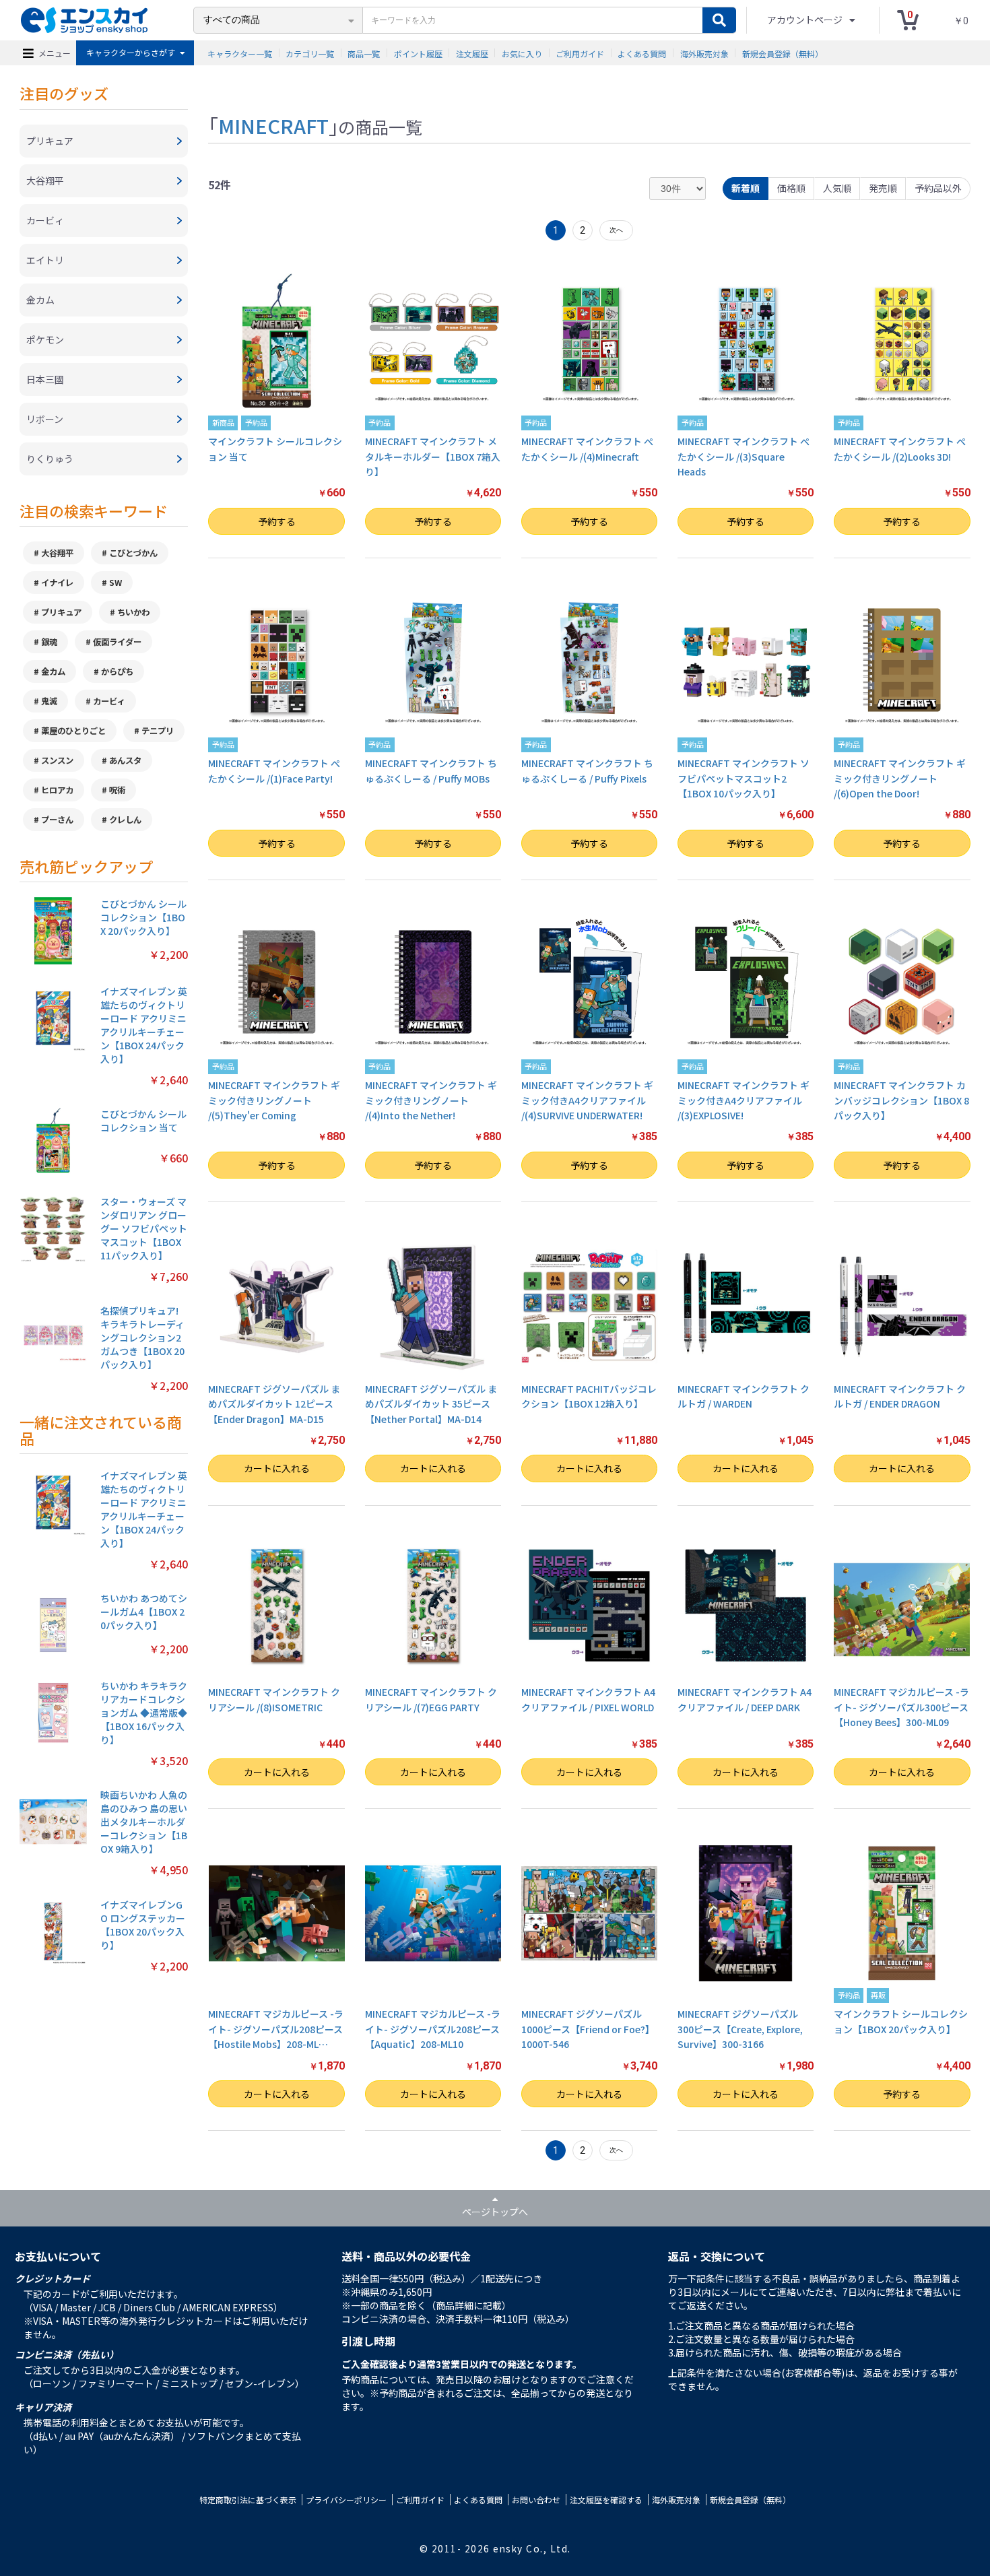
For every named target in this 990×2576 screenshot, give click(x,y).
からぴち (117, 671)
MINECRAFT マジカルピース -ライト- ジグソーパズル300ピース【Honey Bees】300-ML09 (901, 1707)
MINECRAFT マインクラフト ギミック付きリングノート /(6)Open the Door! (900, 778)
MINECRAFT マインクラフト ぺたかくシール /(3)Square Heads (744, 456)
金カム (53, 671)
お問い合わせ (536, 2500)
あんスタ (125, 760)
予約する (277, 521)
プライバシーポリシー (346, 2500)
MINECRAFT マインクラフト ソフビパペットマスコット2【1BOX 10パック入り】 (744, 778)
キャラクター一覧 (240, 53)
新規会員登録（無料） (783, 53)
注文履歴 (472, 53)
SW (115, 583)
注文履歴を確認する (606, 2500)
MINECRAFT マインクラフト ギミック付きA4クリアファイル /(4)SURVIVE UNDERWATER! (587, 1100)
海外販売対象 (704, 53)
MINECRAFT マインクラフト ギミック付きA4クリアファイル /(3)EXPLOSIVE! (744, 1100)
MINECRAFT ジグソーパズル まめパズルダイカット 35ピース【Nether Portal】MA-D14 (431, 1404)
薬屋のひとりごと (73, 731)
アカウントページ (806, 20)
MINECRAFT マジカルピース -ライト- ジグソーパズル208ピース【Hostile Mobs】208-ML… (276, 2029)
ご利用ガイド (580, 53)
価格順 (791, 188)
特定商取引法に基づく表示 (248, 2500)
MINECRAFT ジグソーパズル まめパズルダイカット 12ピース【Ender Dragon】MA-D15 (274, 1404)
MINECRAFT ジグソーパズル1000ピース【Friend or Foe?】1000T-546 (588, 2029)
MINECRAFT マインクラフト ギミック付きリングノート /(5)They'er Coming (274, 1100)
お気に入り (522, 53)
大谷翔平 (57, 553)
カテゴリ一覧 (310, 53)
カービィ (109, 701)
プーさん (57, 820)
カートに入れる (277, 1468)
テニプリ (158, 731)
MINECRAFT (273, 125)
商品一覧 (364, 53)
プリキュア (61, 612)
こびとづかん (133, 553)
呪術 (117, 790)
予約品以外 (938, 188)
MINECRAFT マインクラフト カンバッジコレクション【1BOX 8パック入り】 (901, 1100)
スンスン (57, 760)
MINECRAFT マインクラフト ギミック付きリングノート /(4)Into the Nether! (431, 1100)
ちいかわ (133, 612)
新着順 (746, 188)
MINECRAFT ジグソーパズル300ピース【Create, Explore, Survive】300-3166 (740, 2029)
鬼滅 (49, 701)
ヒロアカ (57, 790)
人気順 (837, 188)
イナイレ (57, 583)
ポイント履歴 (418, 53)
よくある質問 (642, 53)
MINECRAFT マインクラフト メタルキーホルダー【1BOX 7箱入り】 (433, 456)
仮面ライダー (117, 642)
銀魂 (49, 642)
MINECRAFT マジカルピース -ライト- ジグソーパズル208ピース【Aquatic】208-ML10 (433, 2029)
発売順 (883, 188)
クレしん (125, 820)
